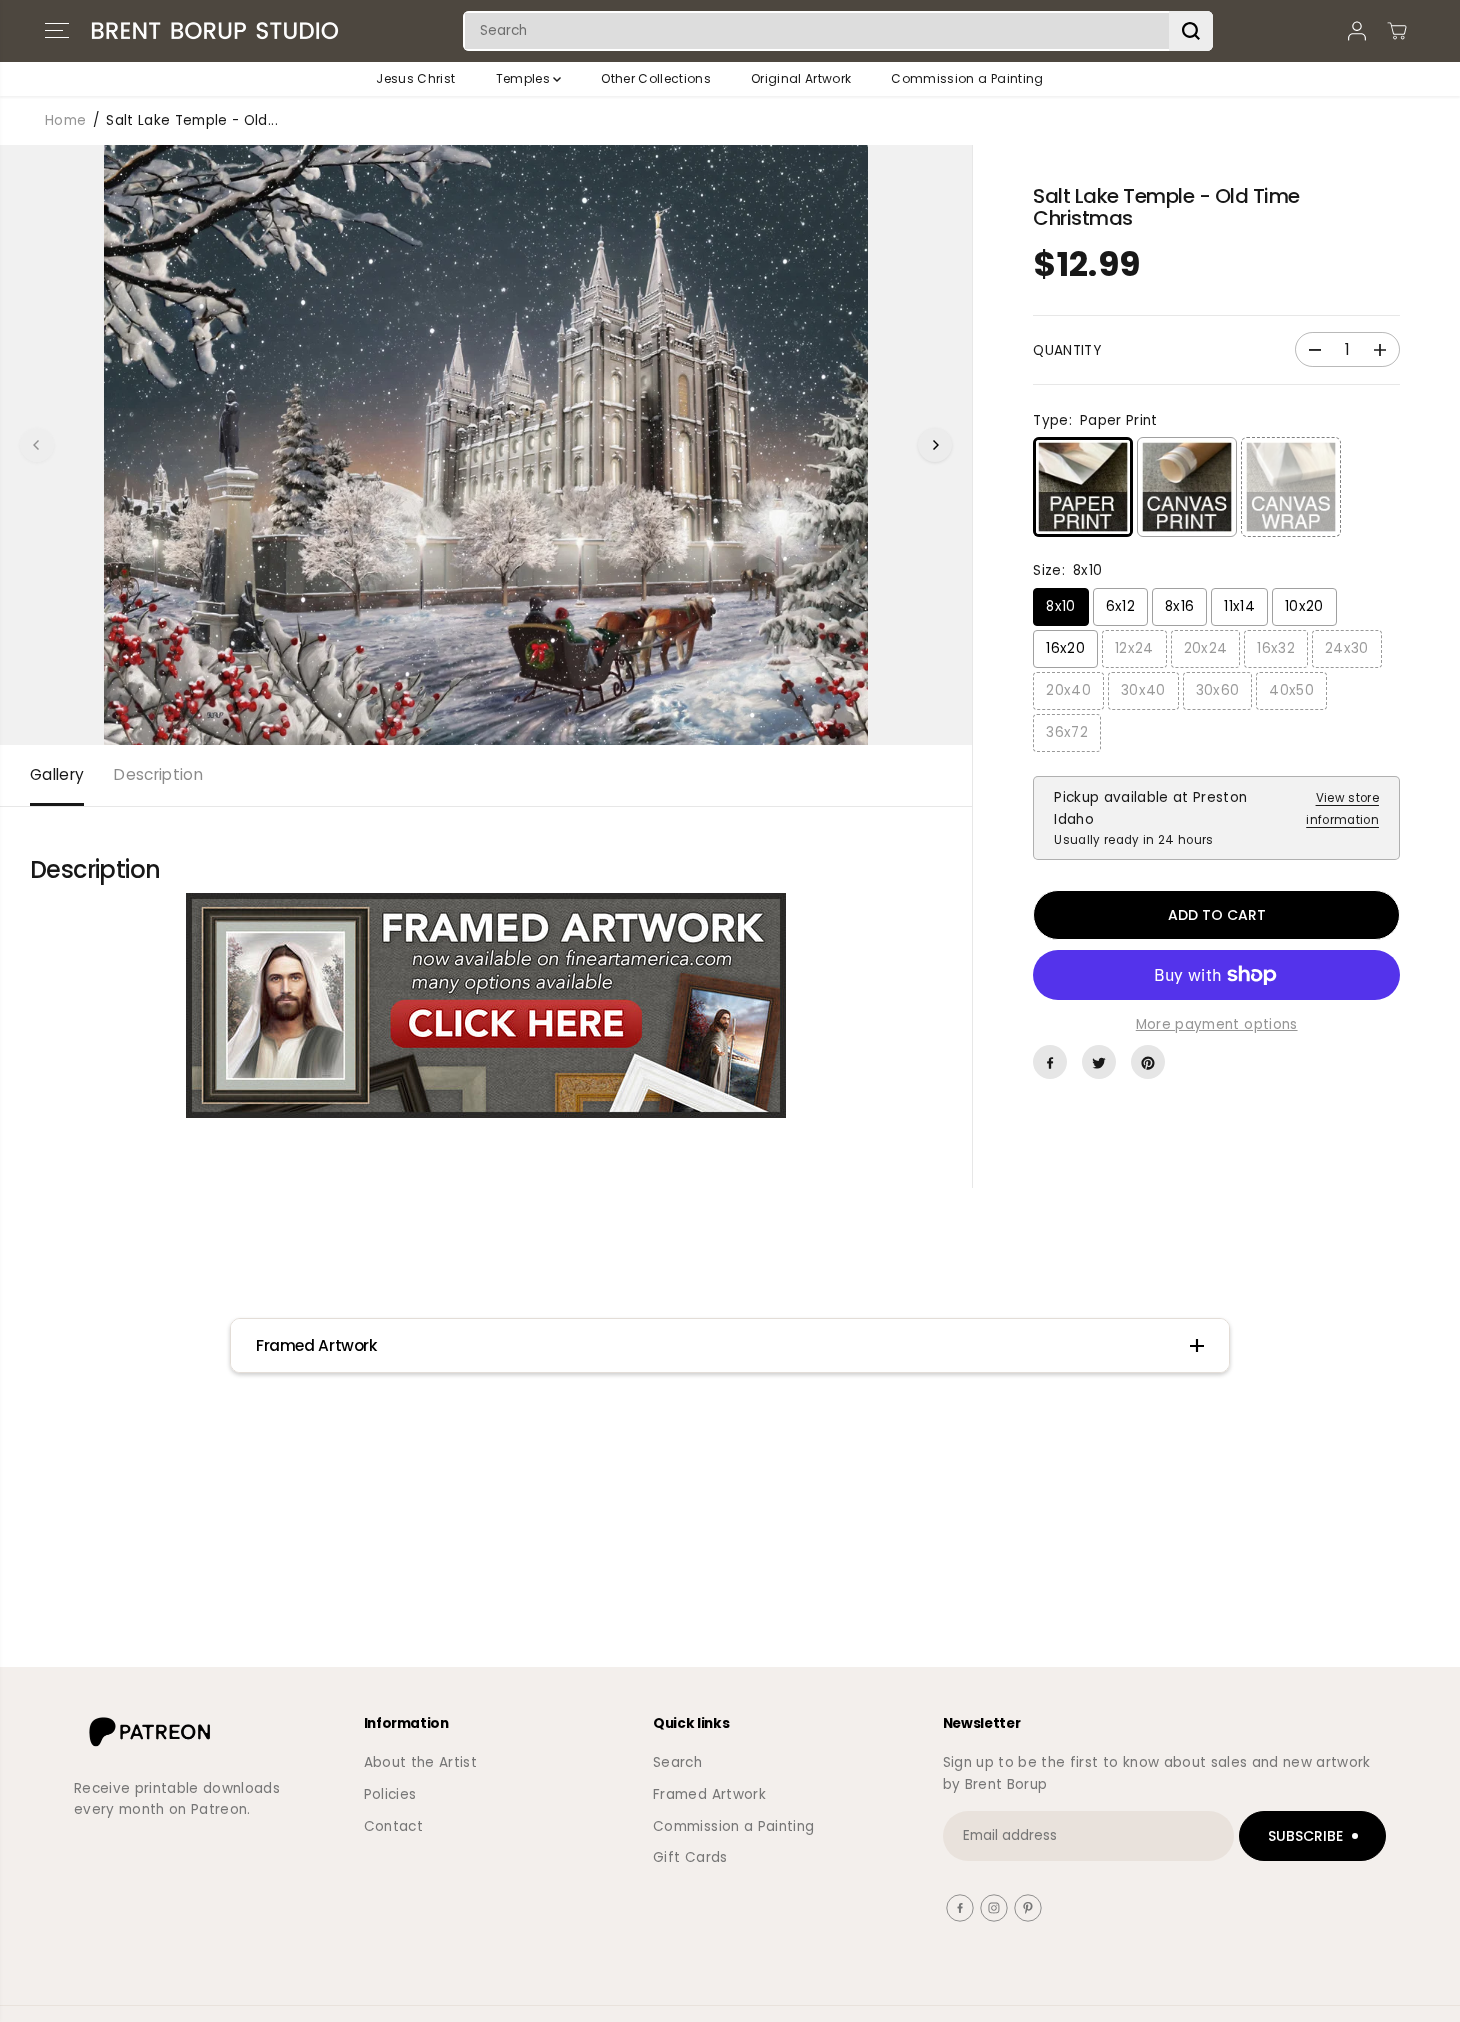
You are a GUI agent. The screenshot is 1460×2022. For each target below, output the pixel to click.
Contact (393, 1826)
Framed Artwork (709, 1794)
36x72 (1067, 732)
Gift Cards (690, 1857)
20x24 (1206, 648)
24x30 (1347, 648)
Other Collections (656, 78)
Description (158, 774)
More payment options (1217, 1024)
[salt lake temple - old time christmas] (486, 445)
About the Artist (420, 1762)
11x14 (1239, 606)
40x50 (1291, 690)
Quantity (1067, 351)
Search (677, 1762)
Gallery (57, 774)
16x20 (1065, 648)
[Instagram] (994, 1908)
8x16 (1179, 606)
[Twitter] (1099, 1063)
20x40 (1068, 690)
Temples (525, 78)
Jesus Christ (415, 78)
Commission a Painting (967, 78)
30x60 (1218, 690)
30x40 (1143, 690)
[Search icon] (1191, 31)
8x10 (1060, 606)
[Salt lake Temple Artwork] (486, 1005)
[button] (57, 31)
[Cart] (1397, 31)
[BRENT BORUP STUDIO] (215, 31)
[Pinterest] (1148, 1063)
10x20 (1304, 606)
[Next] (935, 445)
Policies (390, 1794)
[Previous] (37, 445)
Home (65, 120)
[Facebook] (1050, 1063)
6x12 (1120, 606)
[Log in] (1357, 31)
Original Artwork (801, 78)
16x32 (1276, 648)
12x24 (1134, 648)
